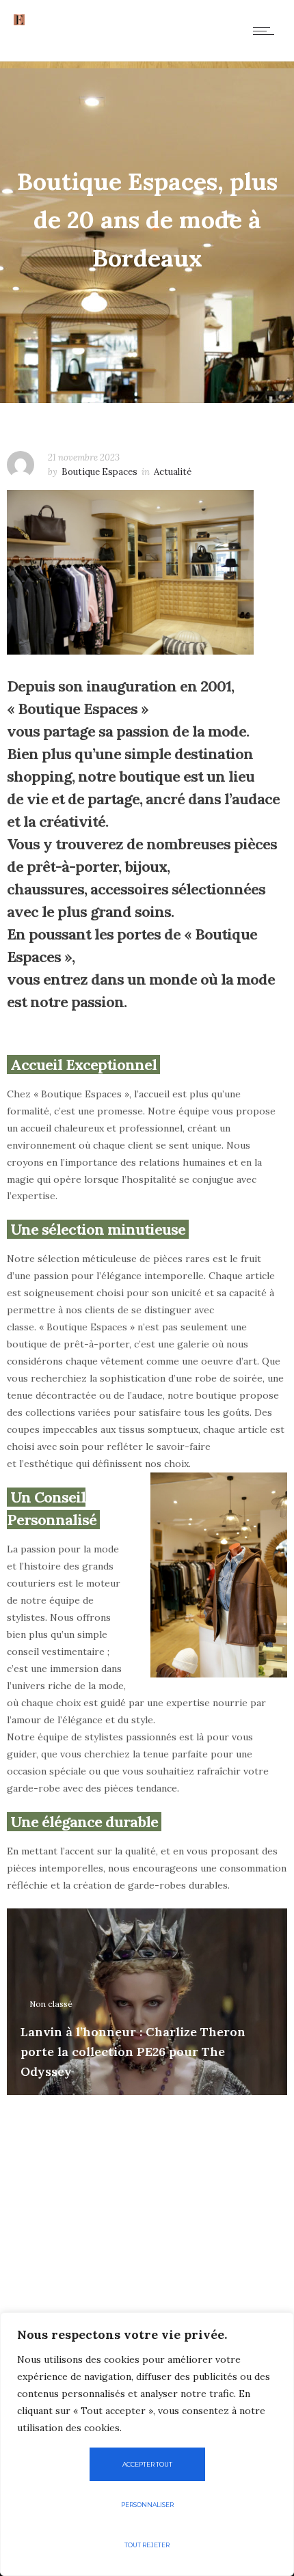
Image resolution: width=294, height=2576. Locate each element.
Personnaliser (147, 2505)
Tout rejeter (147, 2545)
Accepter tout (147, 2464)
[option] (147, 2002)
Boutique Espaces (99, 472)
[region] (147, 2444)
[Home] (19, 22)
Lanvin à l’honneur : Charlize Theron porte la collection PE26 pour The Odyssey (133, 2052)
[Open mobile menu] (267, 31)
